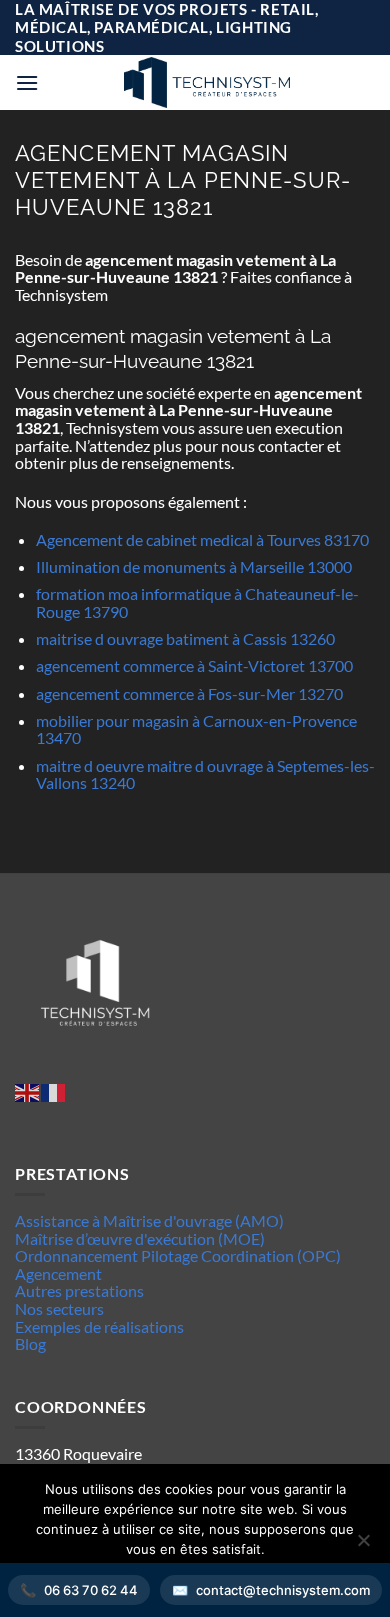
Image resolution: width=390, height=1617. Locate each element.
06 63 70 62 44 (91, 1590)
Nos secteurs (59, 1308)
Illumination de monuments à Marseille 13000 (194, 566)
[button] (27, 82)
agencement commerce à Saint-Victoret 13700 (194, 665)
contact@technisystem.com (283, 1590)
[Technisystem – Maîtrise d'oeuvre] (207, 82)
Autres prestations (79, 1290)
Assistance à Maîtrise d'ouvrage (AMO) (149, 1220)
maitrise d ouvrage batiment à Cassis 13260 (185, 638)
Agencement (58, 1273)
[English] (28, 1090)
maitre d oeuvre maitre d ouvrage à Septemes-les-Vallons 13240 (205, 774)
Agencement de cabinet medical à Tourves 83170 (202, 539)
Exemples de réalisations (99, 1326)
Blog (30, 1343)
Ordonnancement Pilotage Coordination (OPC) (178, 1255)
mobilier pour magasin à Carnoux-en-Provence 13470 (196, 729)
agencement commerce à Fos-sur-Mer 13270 (189, 693)
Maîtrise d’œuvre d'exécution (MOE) (140, 1238)
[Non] (363, 1546)
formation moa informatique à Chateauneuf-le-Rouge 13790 (197, 602)
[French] (54, 1090)
